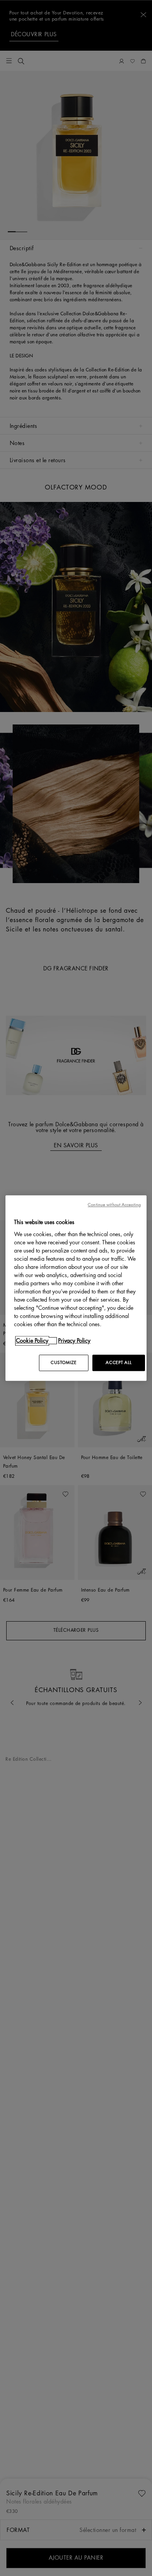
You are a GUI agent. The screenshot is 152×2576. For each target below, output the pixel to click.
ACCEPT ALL (118, 1363)
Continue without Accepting (114, 1205)
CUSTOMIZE (64, 1363)
